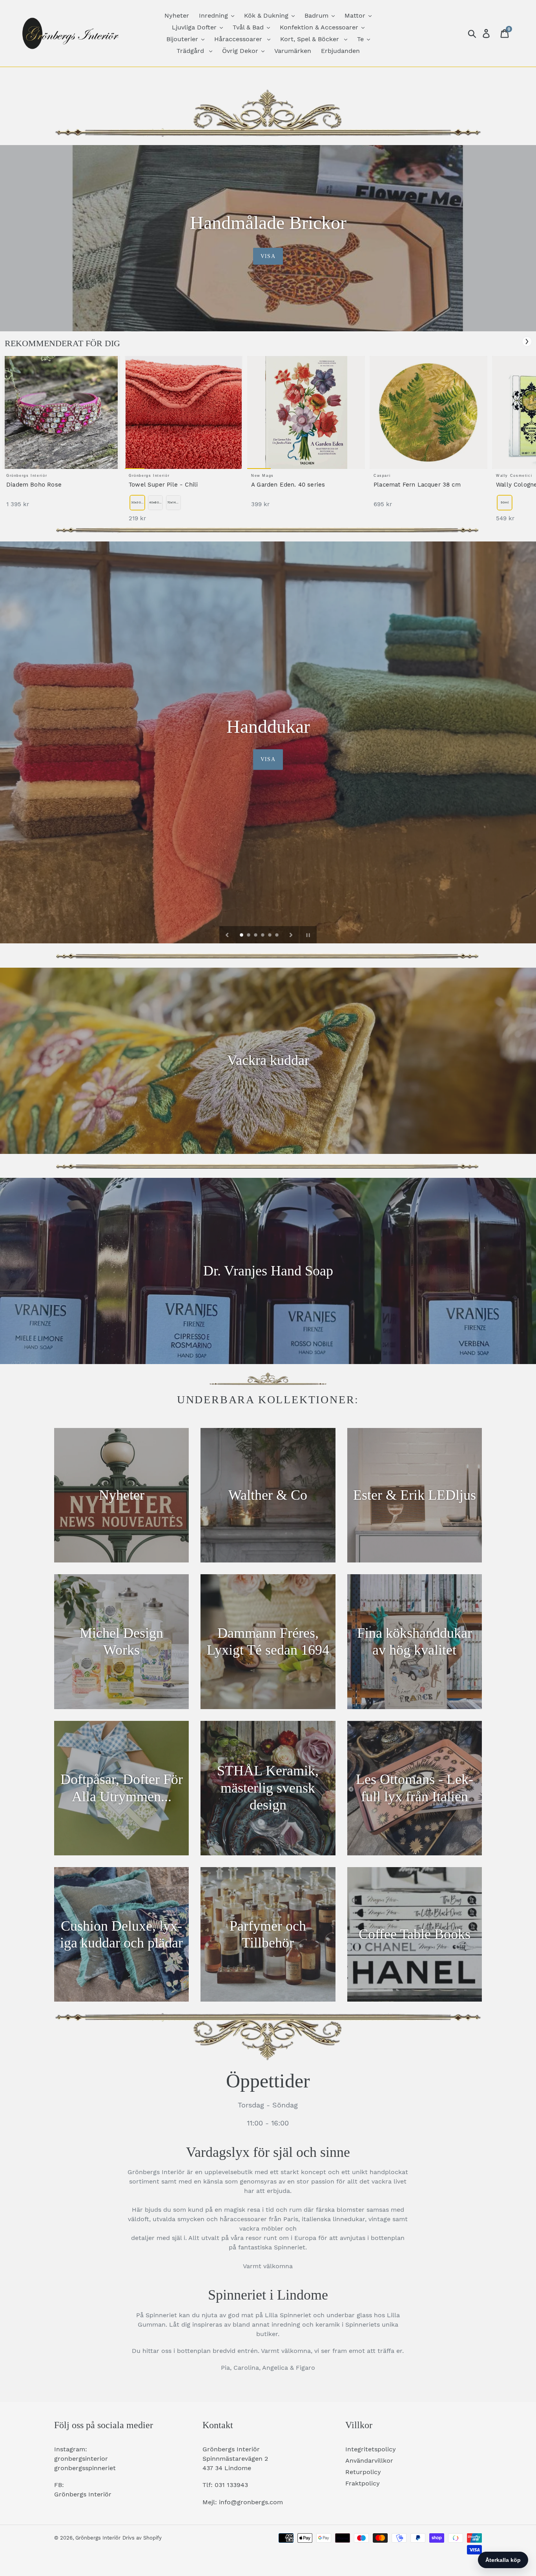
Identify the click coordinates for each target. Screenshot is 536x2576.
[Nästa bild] (291, 935)
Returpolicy (363, 2472)
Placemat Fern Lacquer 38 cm (417, 485)
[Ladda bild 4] (263, 936)
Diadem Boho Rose (34, 485)
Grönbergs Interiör (98, 2538)
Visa (268, 256)
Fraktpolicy (363, 2483)
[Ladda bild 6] (277, 936)
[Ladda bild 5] (270, 936)
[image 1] (61, 412)
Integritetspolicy (371, 2449)
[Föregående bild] (227, 935)
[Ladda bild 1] (242, 936)
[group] (61, 436)
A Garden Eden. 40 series (288, 485)
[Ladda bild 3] (256, 936)
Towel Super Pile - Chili (163, 485)
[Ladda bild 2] (249, 936)
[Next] (527, 342)
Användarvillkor (369, 2461)
